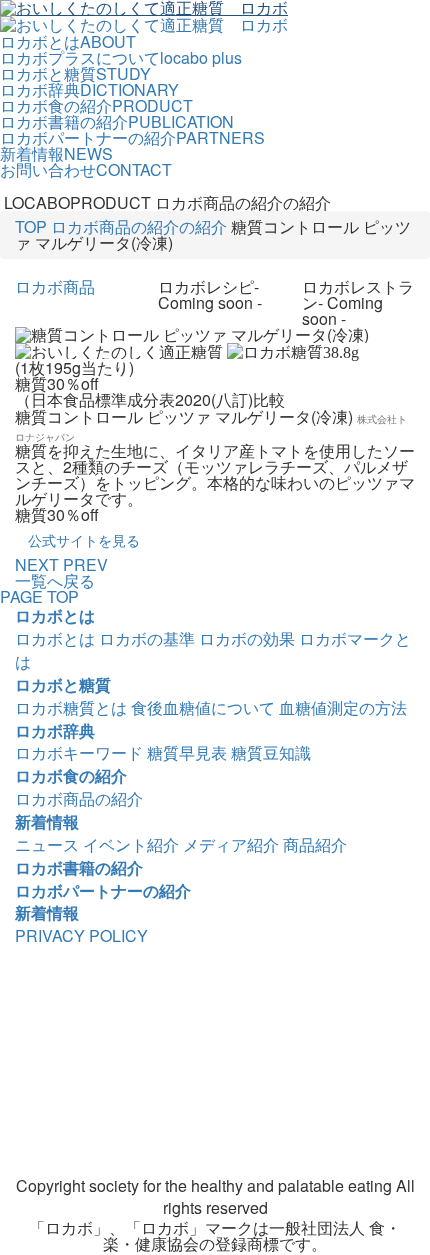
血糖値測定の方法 (343, 707)
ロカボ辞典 (55, 730)
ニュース (47, 844)
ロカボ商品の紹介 (79, 798)
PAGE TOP (39, 596)
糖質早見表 (187, 752)
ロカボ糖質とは (71, 707)
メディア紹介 (231, 844)
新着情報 (47, 821)
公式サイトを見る (84, 540)
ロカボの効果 (247, 638)
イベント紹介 (131, 844)
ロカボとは (55, 615)
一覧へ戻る (55, 580)
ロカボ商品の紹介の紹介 (139, 226)
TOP (31, 226)
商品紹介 (315, 844)
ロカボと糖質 (63, 684)
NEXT (37, 564)
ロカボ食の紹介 (71, 775)
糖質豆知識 (271, 752)
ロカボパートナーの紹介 (103, 890)
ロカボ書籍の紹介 (79, 867)
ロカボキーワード (79, 752)
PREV (85, 564)
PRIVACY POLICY (81, 935)
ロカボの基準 (147, 638)
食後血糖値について (203, 707)
